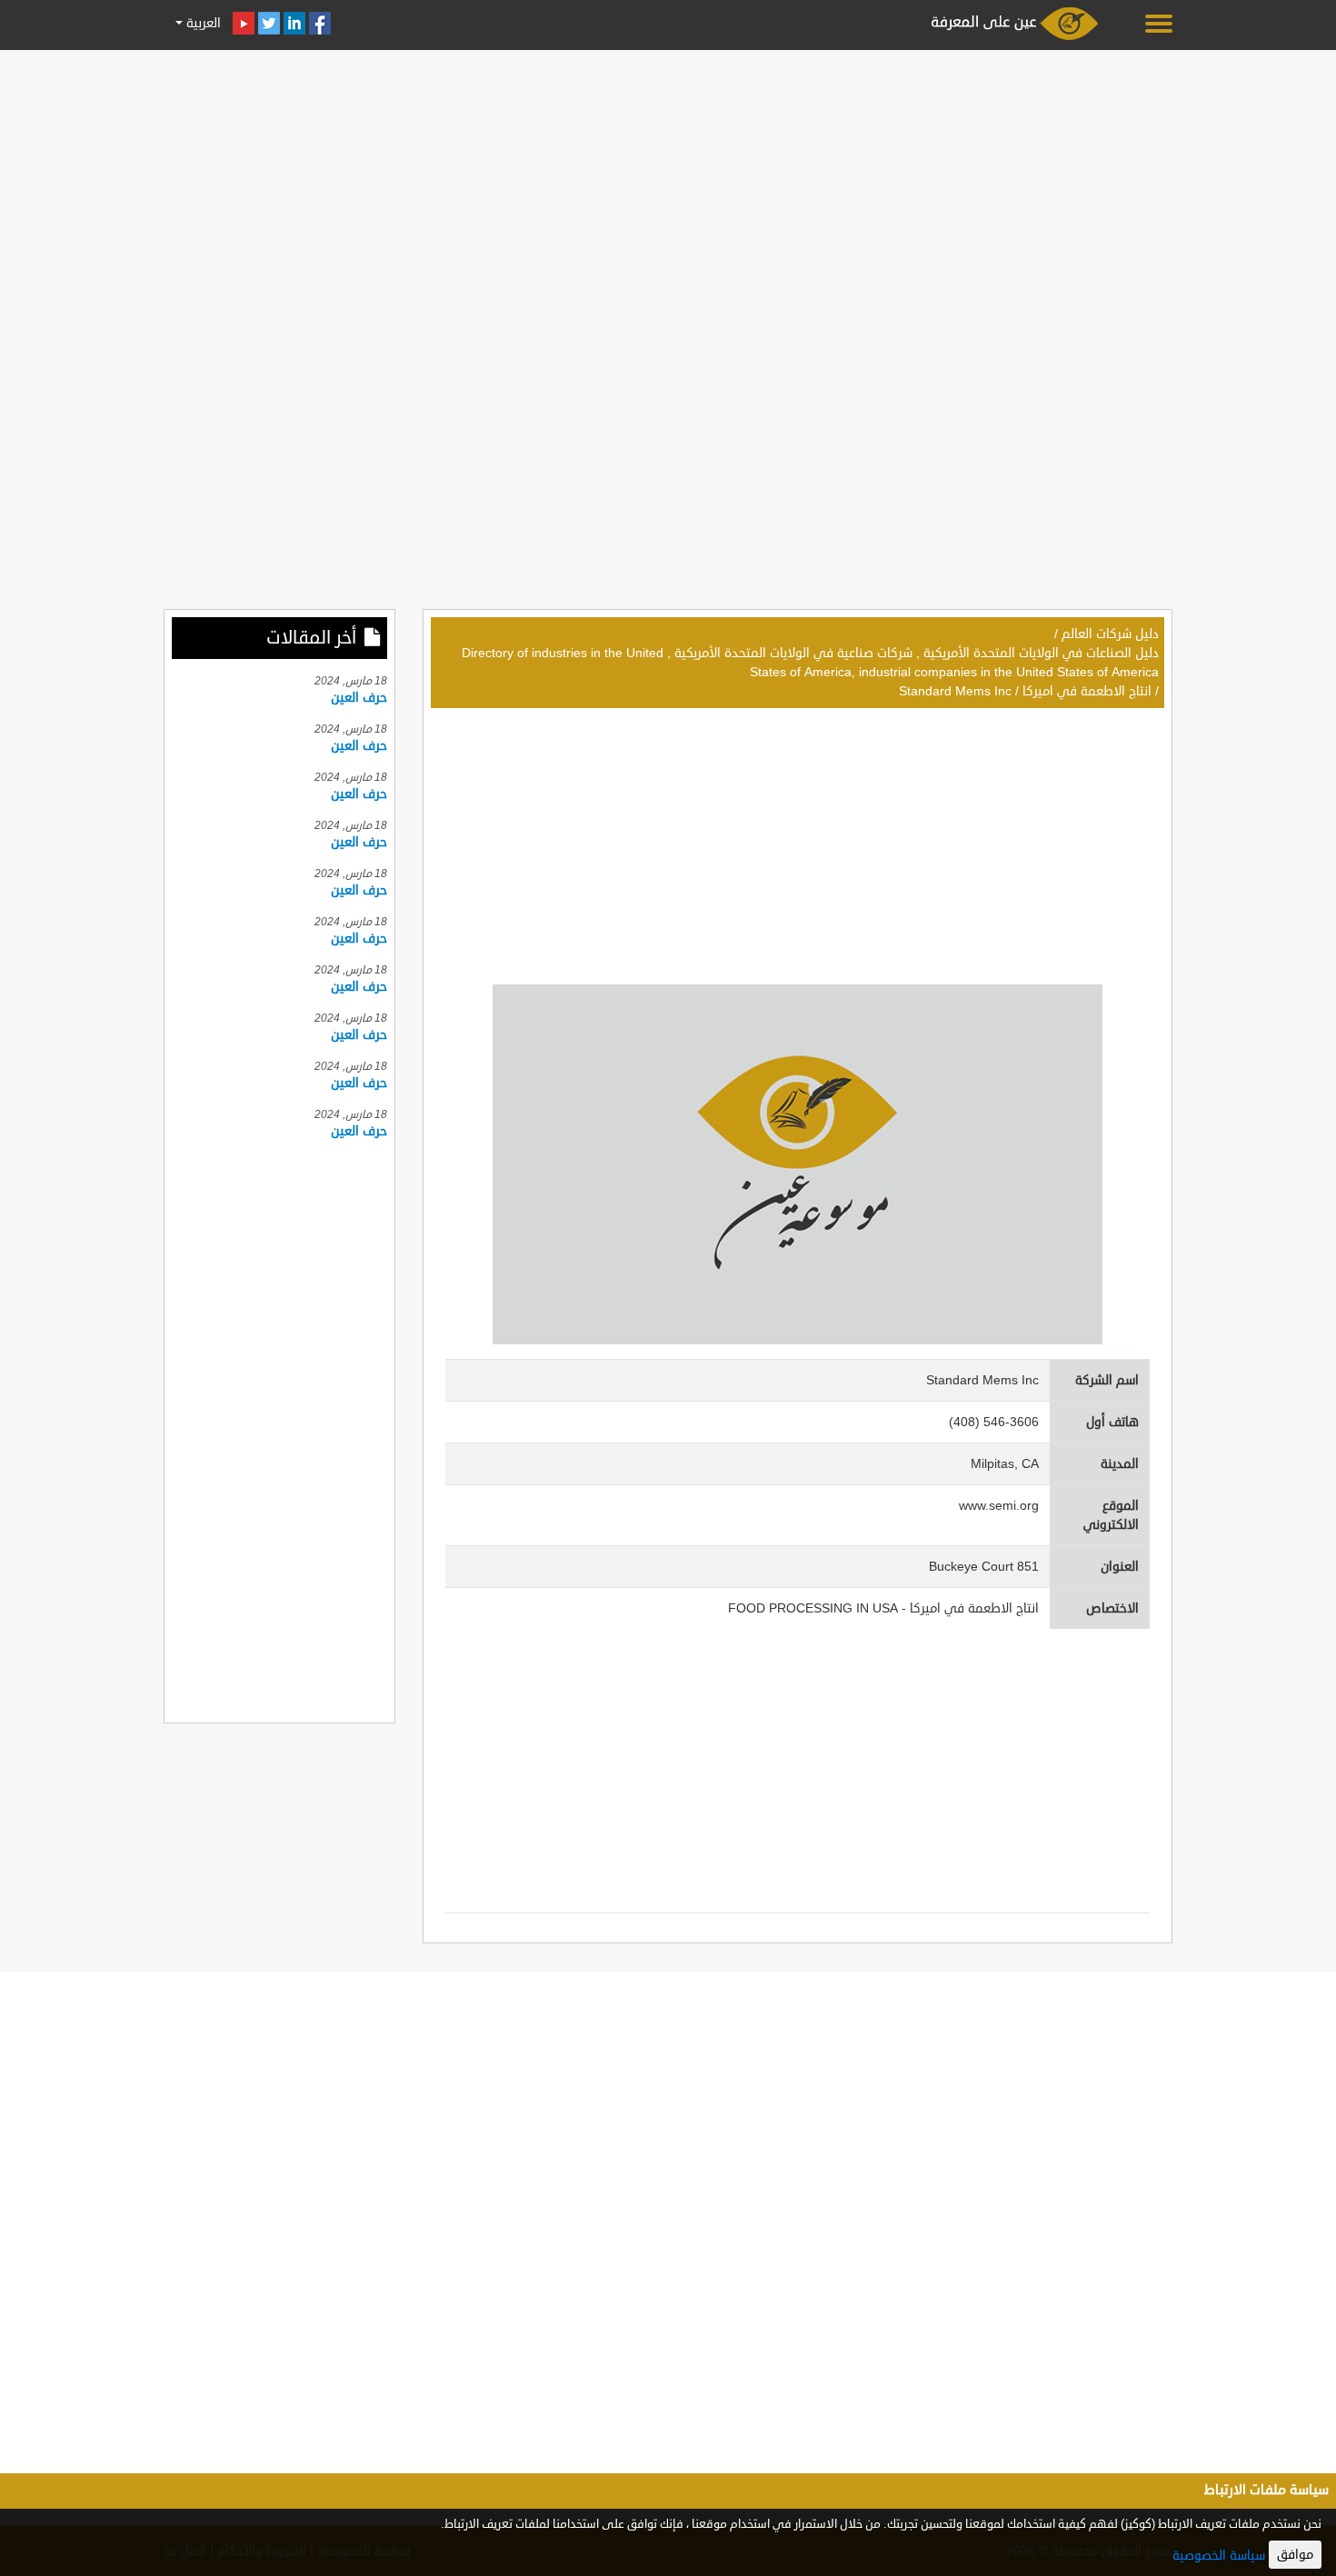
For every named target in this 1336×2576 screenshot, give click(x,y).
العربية (202, 23)
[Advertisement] (668, 184)
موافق (1295, 2555)
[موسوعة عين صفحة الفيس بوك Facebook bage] (320, 23)
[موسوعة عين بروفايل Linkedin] (294, 23)
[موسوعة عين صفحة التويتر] (269, 23)
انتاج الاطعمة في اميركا (1087, 691)
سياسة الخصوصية (1219, 2556)
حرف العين (359, 698)
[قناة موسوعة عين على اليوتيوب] (244, 23)
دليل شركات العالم (1110, 634)
